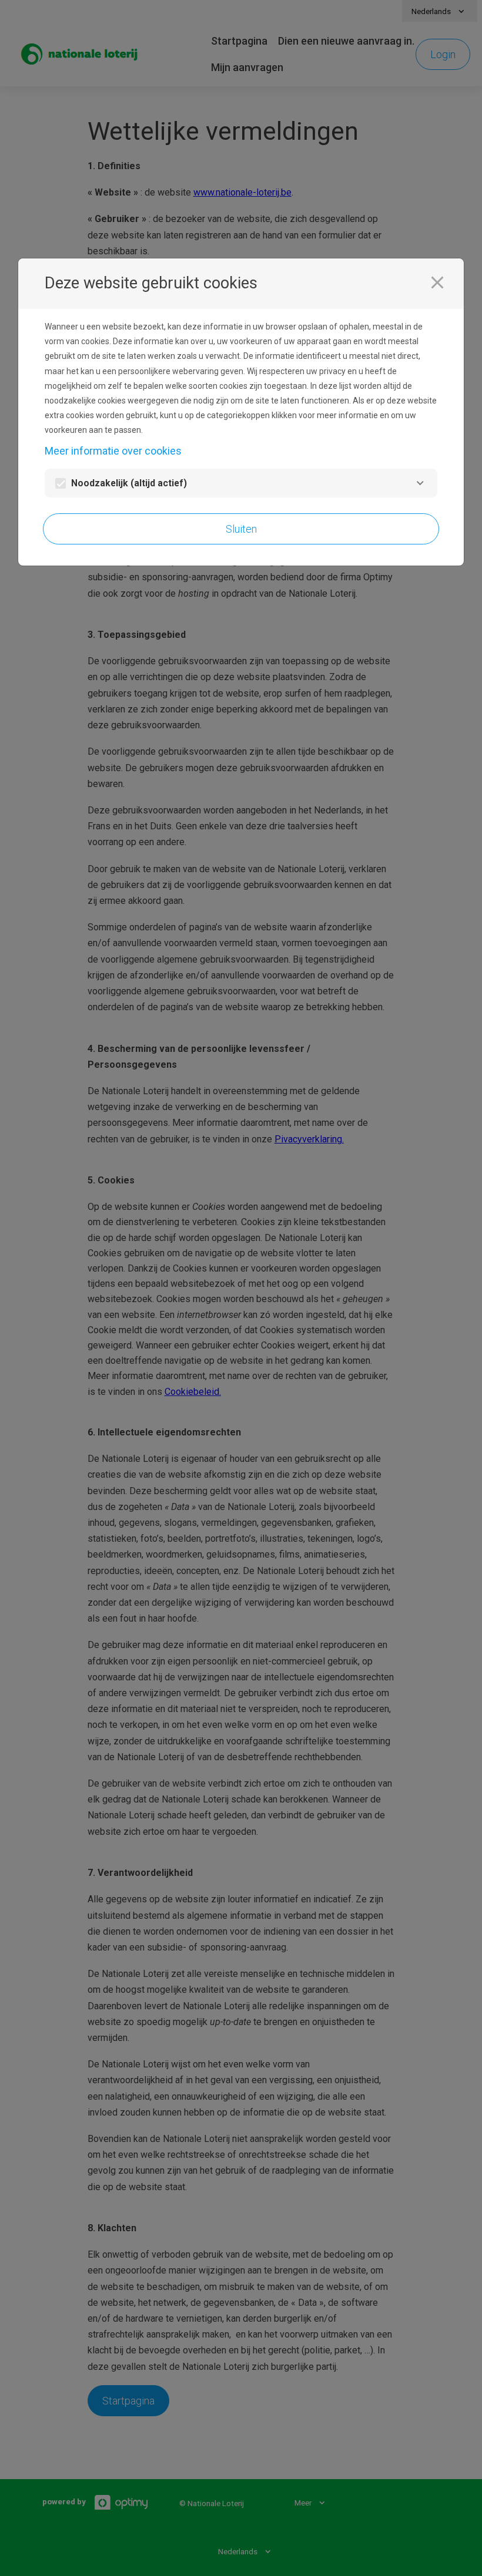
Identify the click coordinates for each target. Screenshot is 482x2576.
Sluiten (241, 529)
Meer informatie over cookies (113, 451)
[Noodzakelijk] (420, 483)
